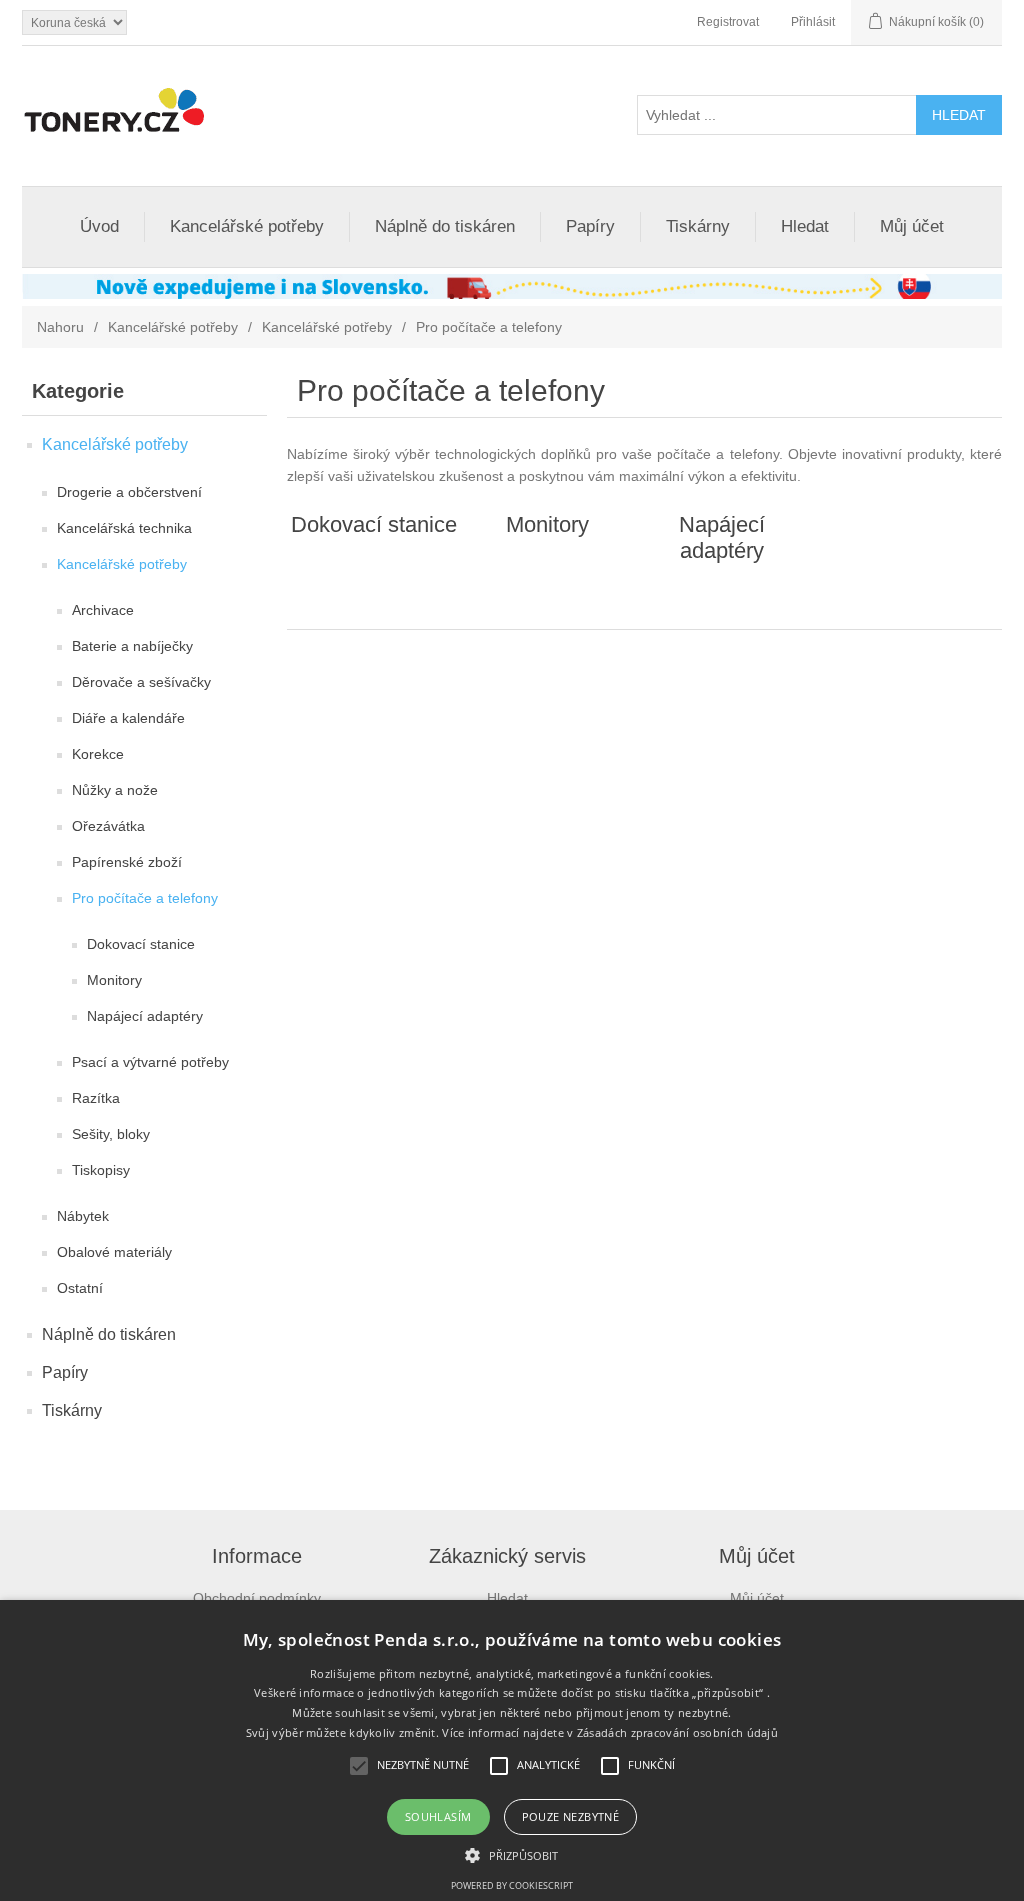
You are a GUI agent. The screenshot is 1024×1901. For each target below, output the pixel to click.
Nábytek (83, 1216)
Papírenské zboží (127, 862)
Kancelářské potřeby (247, 226)
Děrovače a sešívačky (141, 682)
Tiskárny (698, 226)
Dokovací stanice (141, 944)
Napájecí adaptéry (145, 1016)
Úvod (99, 226)
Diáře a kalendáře (128, 718)
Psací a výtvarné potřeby (150, 1062)
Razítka (96, 1098)
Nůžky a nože (115, 790)
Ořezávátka (108, 826)
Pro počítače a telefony (145, 898)
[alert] (512, 1750)
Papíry (590, 226)
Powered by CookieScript (512, 1885)
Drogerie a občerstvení (129, 492)
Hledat (805, 226)
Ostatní (80, 1288)
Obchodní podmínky (257, 1598)
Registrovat (728, 22)
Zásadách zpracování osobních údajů (677, 1732)
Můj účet (912, 226)
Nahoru (60, 327)
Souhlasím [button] (438, 1816)
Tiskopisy (101, 1170)
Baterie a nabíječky (132, 646)
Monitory (114, 980)
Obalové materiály (114, 1252)
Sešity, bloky (111, 1134)
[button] (511, 1854)
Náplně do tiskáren (445, 226)
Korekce (98, 754)
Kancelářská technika (124, 528)
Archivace (103, 610)
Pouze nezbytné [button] (571, 1816)
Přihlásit (813, 22)
